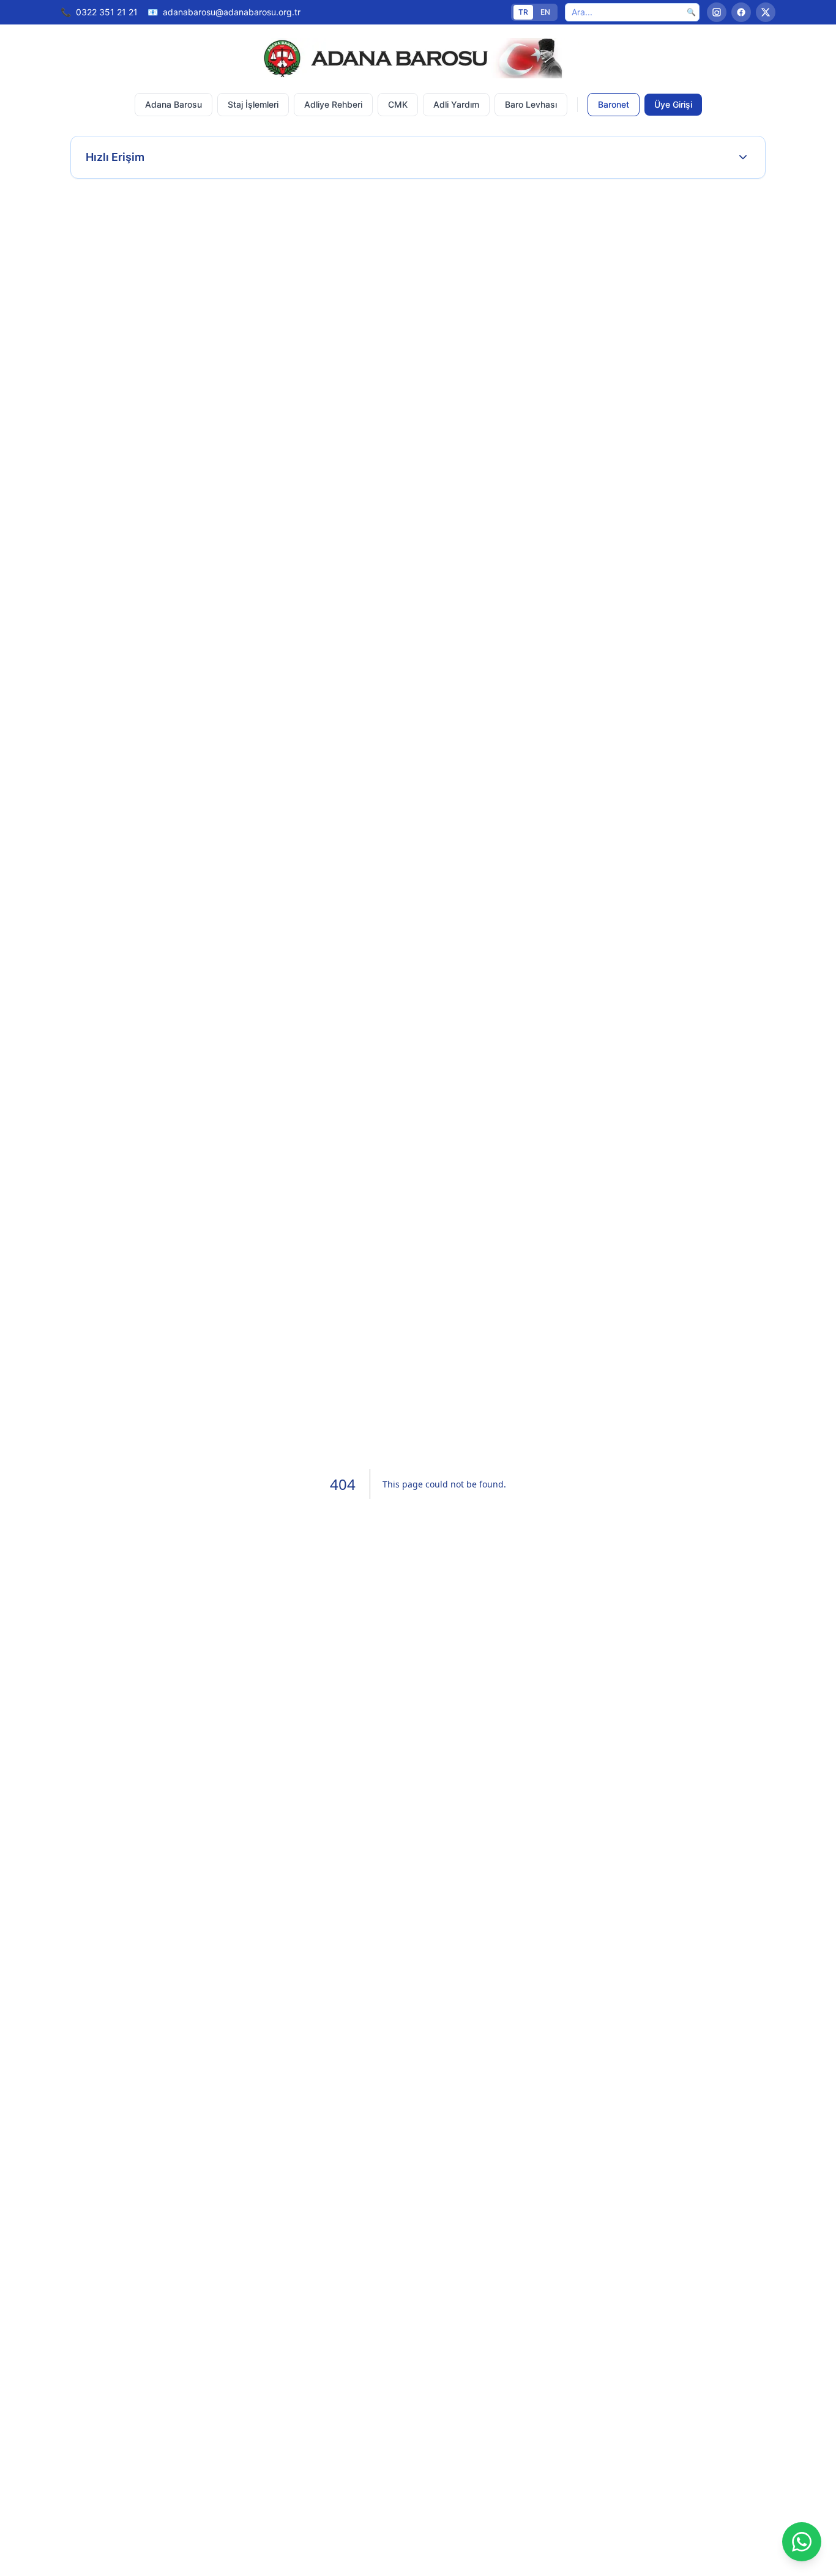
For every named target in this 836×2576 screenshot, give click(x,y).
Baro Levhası (531, 104)
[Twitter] (766, 12)
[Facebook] (741, 12)
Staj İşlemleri (253, 104)
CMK (398, 104)
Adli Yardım (456, 104)
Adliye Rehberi (333, 104)
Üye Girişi (673, 104)
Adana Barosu (174, 104)
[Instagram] (717, 12)
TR (523, 12)
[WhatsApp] (802, 2542)
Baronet (614, 104)
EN (545, 12)
